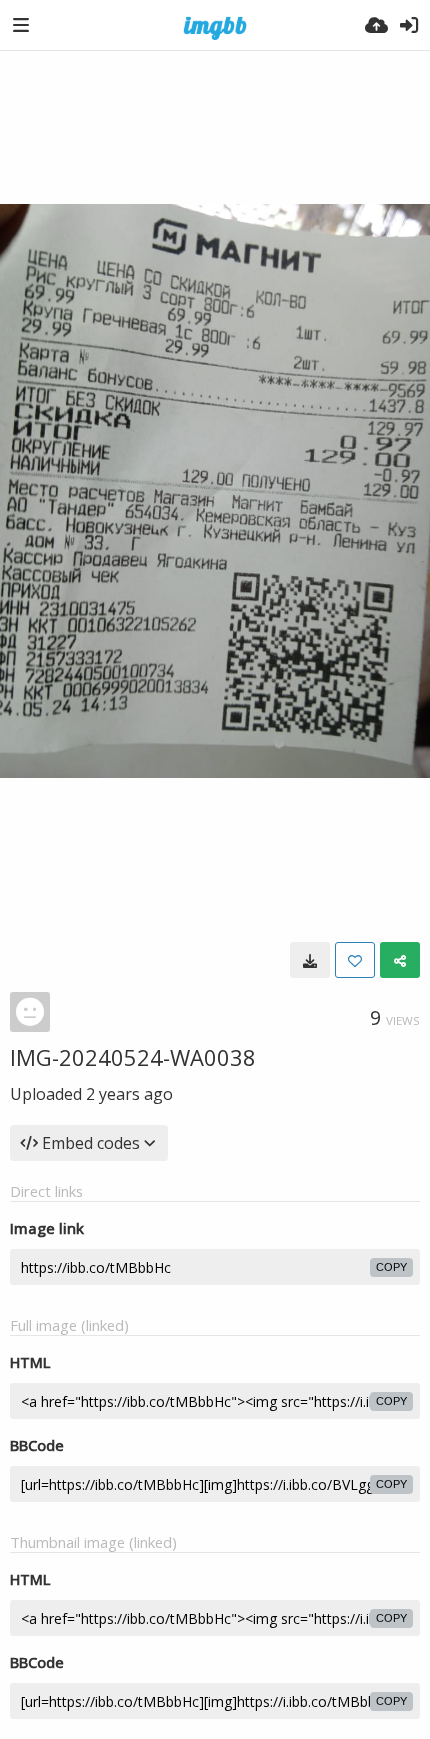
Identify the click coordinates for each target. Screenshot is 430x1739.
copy (391, 1267)
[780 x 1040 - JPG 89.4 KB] (310, 960)
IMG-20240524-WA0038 (133, 1057)
